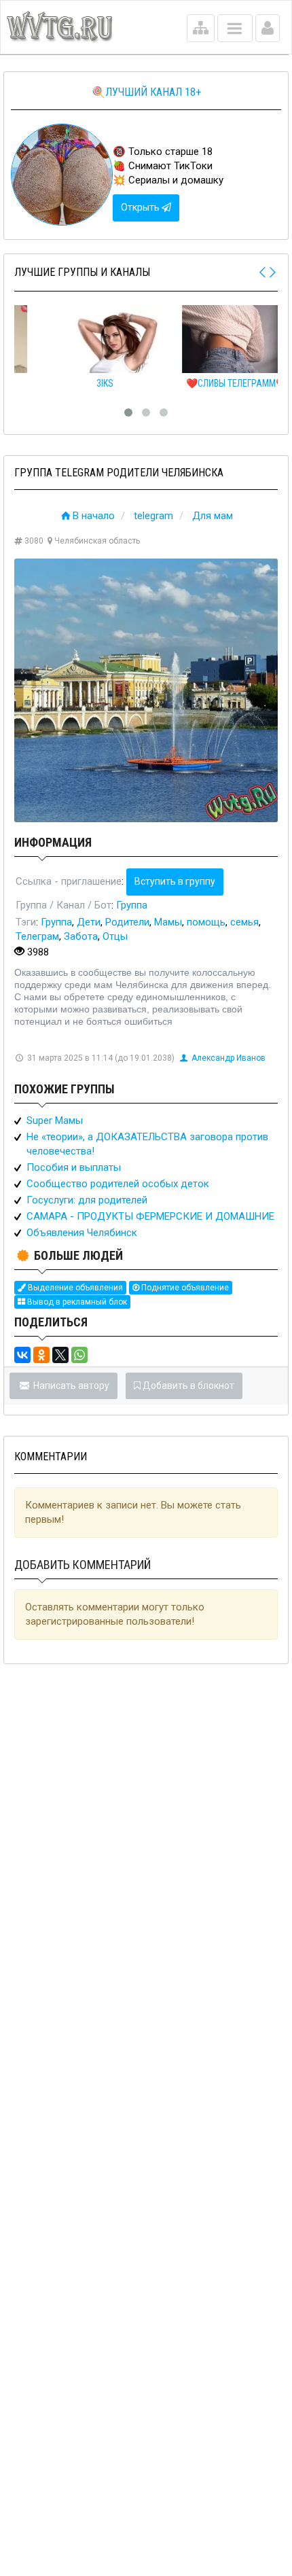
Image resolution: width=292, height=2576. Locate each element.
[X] (60, 1355)
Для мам (213, 516)
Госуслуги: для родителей (87, 1200)
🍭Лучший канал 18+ (146, 92)
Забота (81, 936)
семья (244, 922)
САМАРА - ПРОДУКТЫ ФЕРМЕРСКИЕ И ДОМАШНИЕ (150, 1216)
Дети (89, 922)
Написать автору (70, 1386)
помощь (206, 922)
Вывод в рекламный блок (76, 1302)
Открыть (141, 207)
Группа (132, 905)
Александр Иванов (229, 1058)
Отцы (115, 936)
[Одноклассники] (41, 1355)
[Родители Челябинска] (146, 690)
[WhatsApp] (79, 1355)
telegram (153, 516)
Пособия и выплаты (74, 1167)
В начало (94, 516)
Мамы (168, 922)
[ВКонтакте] (22, 1355)
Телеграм (37, 936)
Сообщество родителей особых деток (118, 1184)
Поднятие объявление (184, 1288)
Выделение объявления (74, 1288)
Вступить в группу (175, 881)
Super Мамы (55, 1121)
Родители (127, 922)
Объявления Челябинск (82, 1233)
